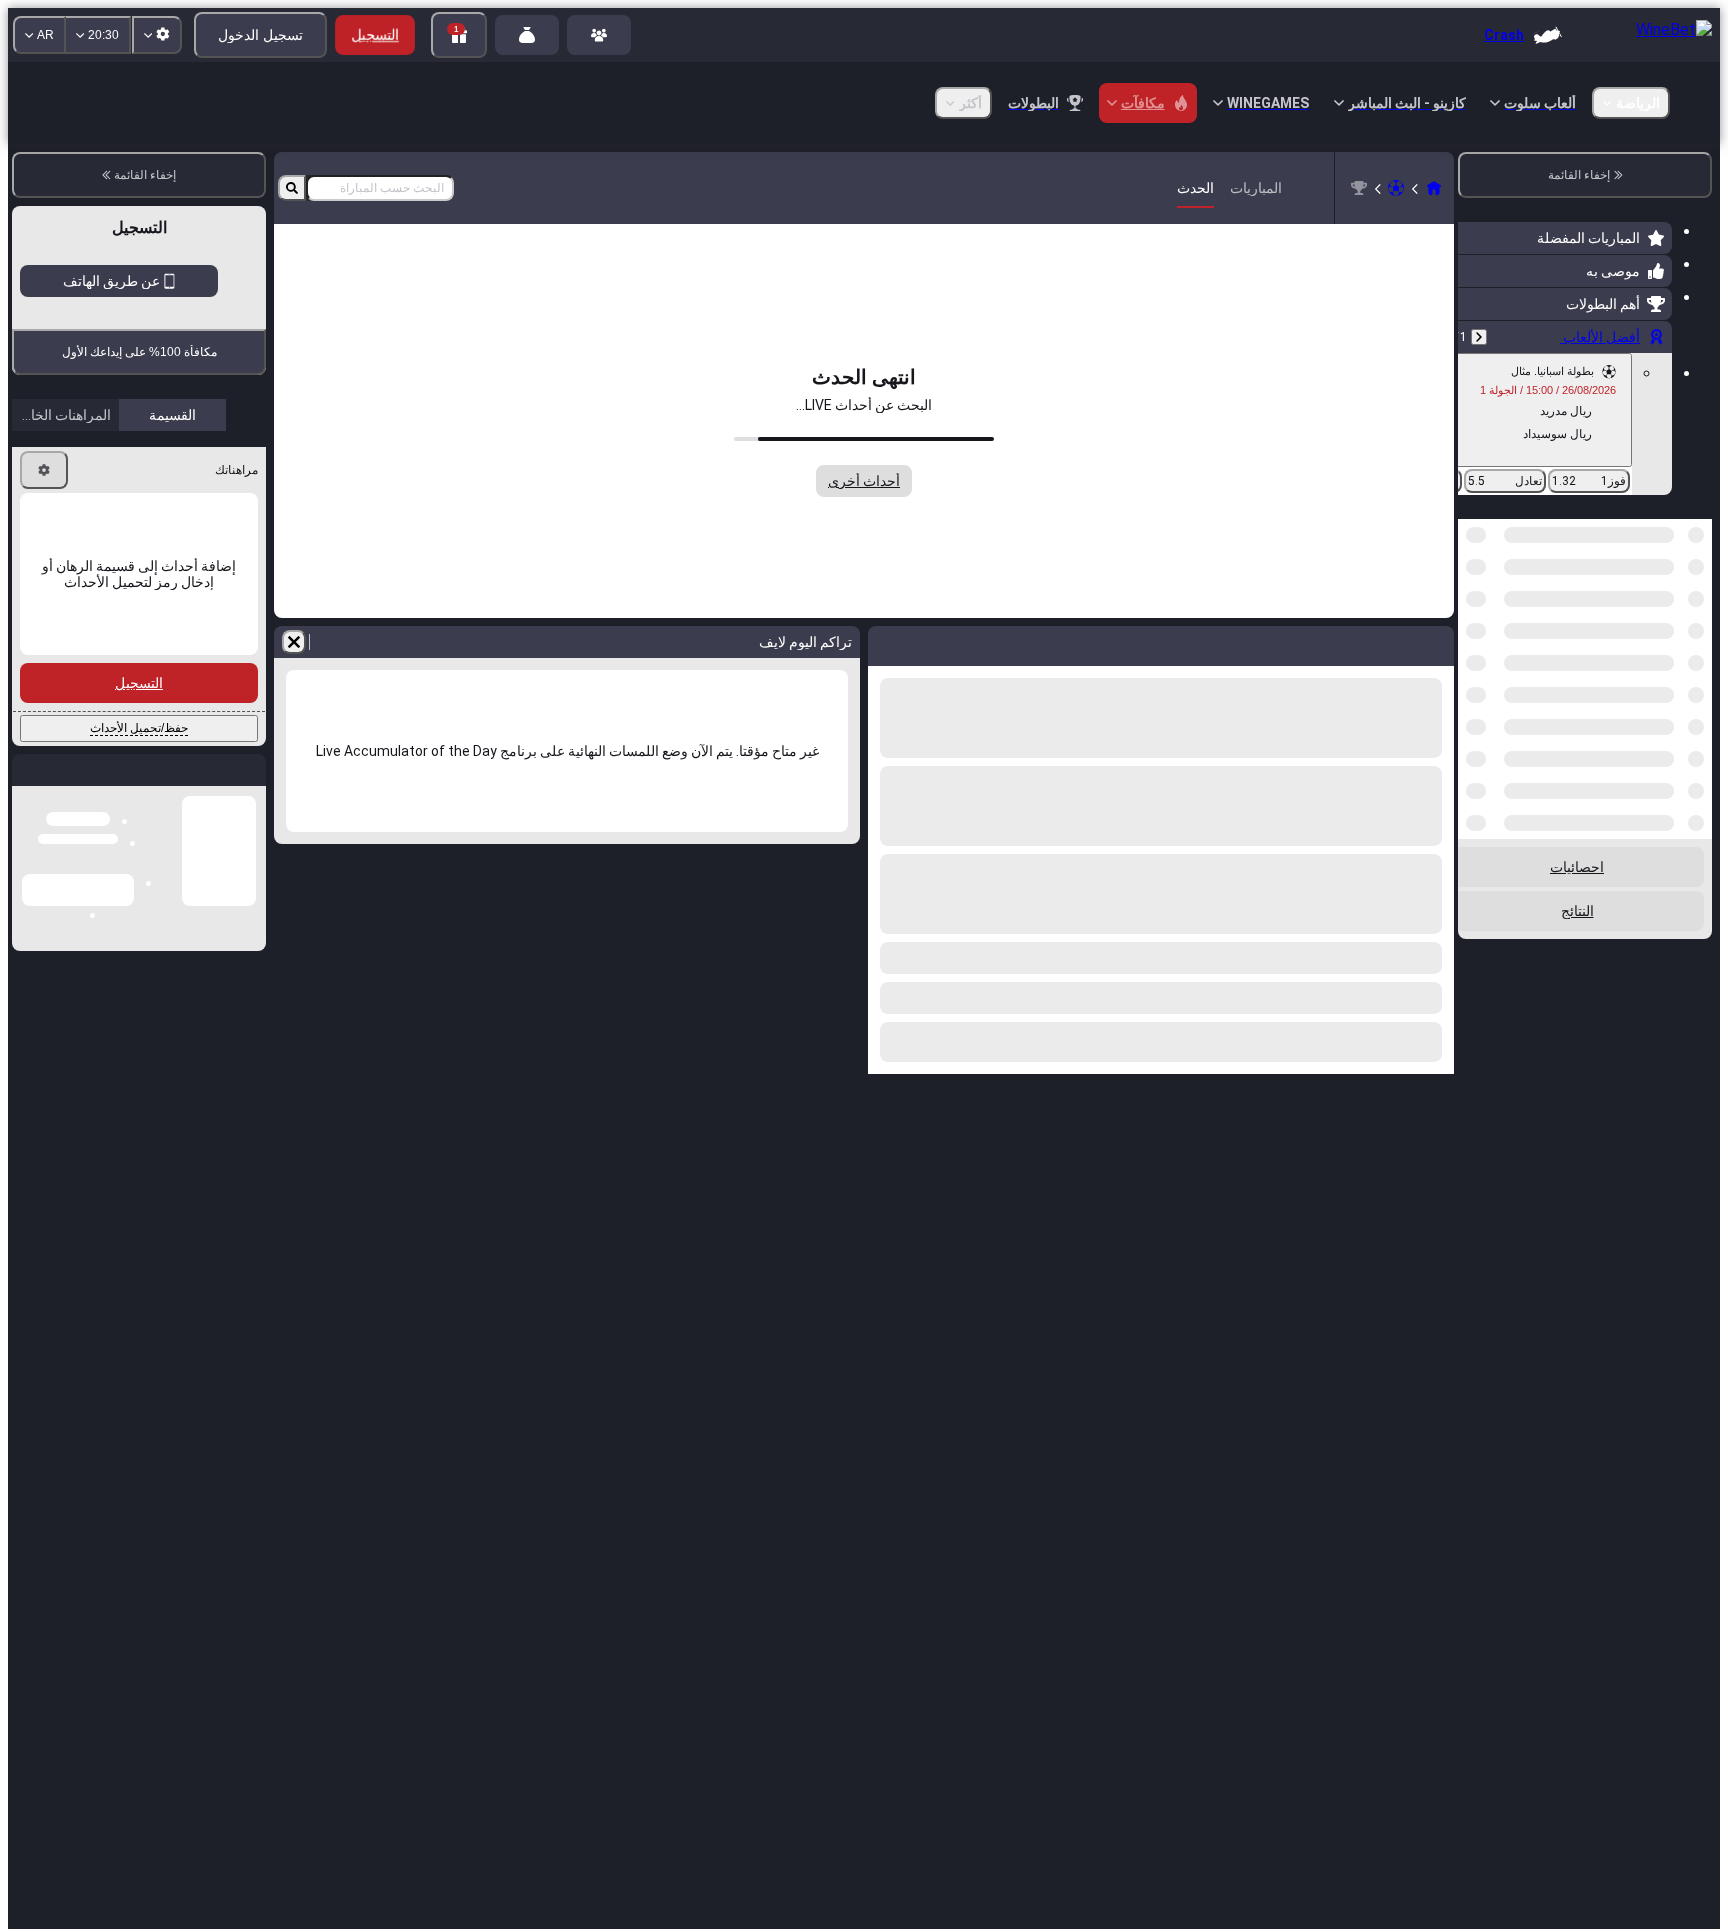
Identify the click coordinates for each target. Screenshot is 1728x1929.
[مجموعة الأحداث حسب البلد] (1475, 622)
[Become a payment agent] (527, 35)
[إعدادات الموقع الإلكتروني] (157, 35)
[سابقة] (1479, 337)
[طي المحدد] (1500, 622)
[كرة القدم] (1396, 188)
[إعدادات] (44, 637)
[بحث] (292, 188)
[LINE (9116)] (1434, 188)
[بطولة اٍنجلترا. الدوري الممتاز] (1359, 188)
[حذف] (294, 642)
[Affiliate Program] (599, 35)
